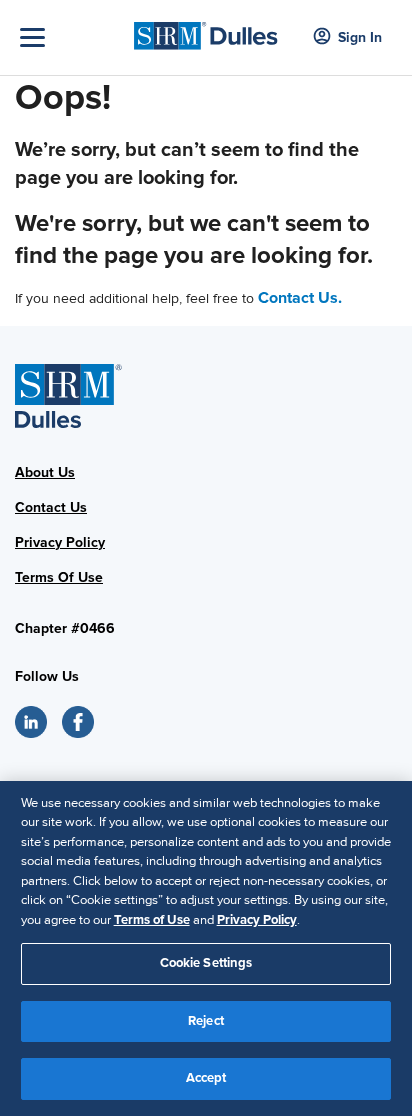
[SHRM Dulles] (206, 30)
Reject (206, 1021)
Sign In (360, 37)
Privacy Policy (60, 542)
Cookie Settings (206, 963)
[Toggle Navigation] (72, 37)
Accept (206, 1078)
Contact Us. (300, 298)
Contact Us (51, 507)
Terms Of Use (59, 577)
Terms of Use (152, 920)
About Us (45, 472)
